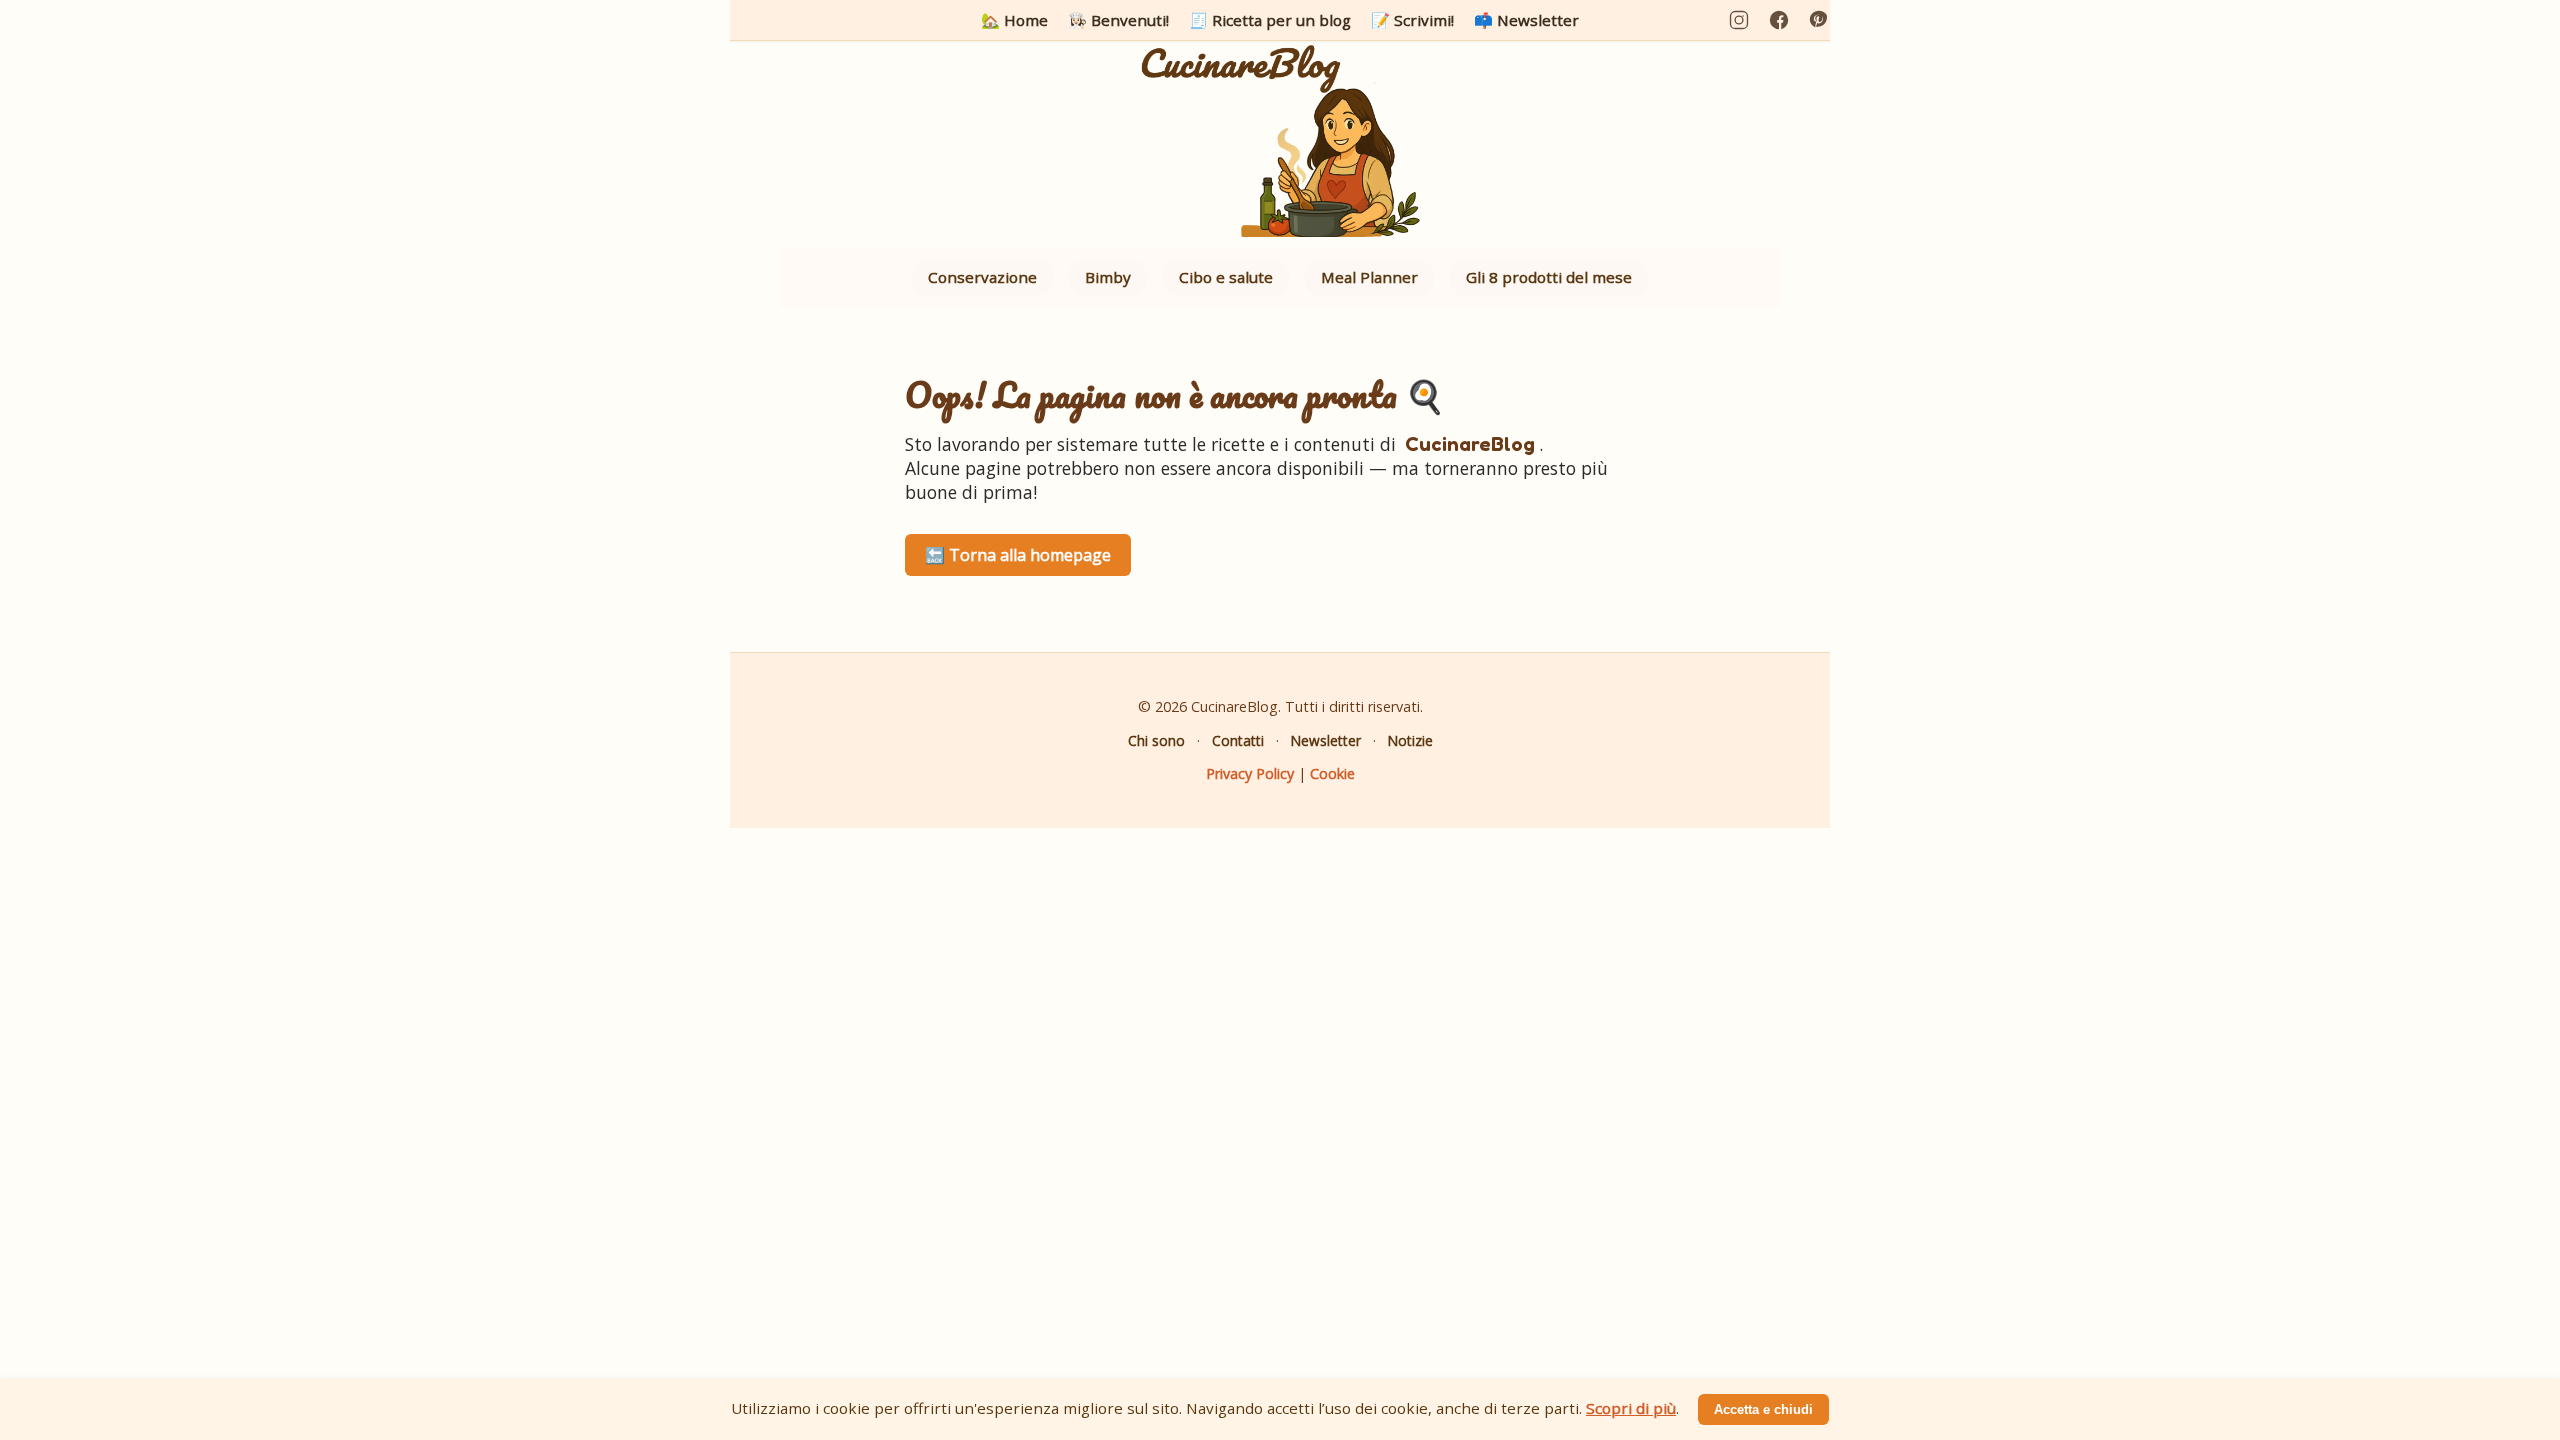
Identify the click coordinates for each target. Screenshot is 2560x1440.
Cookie (1332, 773)
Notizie (1410, 740)
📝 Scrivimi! (1412, 20)
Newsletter (1326, 740)
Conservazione (982, 277)
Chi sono (1156, 740)
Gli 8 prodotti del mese (1549, 277)
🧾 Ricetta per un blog (1270, 20)
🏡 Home (1014, 20)
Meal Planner (1369, 277)
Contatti (1238, 740)
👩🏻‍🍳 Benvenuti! (1118, 20)
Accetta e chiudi (1763, 1409)
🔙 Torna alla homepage (1018, 555)
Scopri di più (1631, 1408)
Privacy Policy (1250, 773)
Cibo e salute (1226, 277)
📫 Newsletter (1526, 20)
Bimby (1108, 277)
